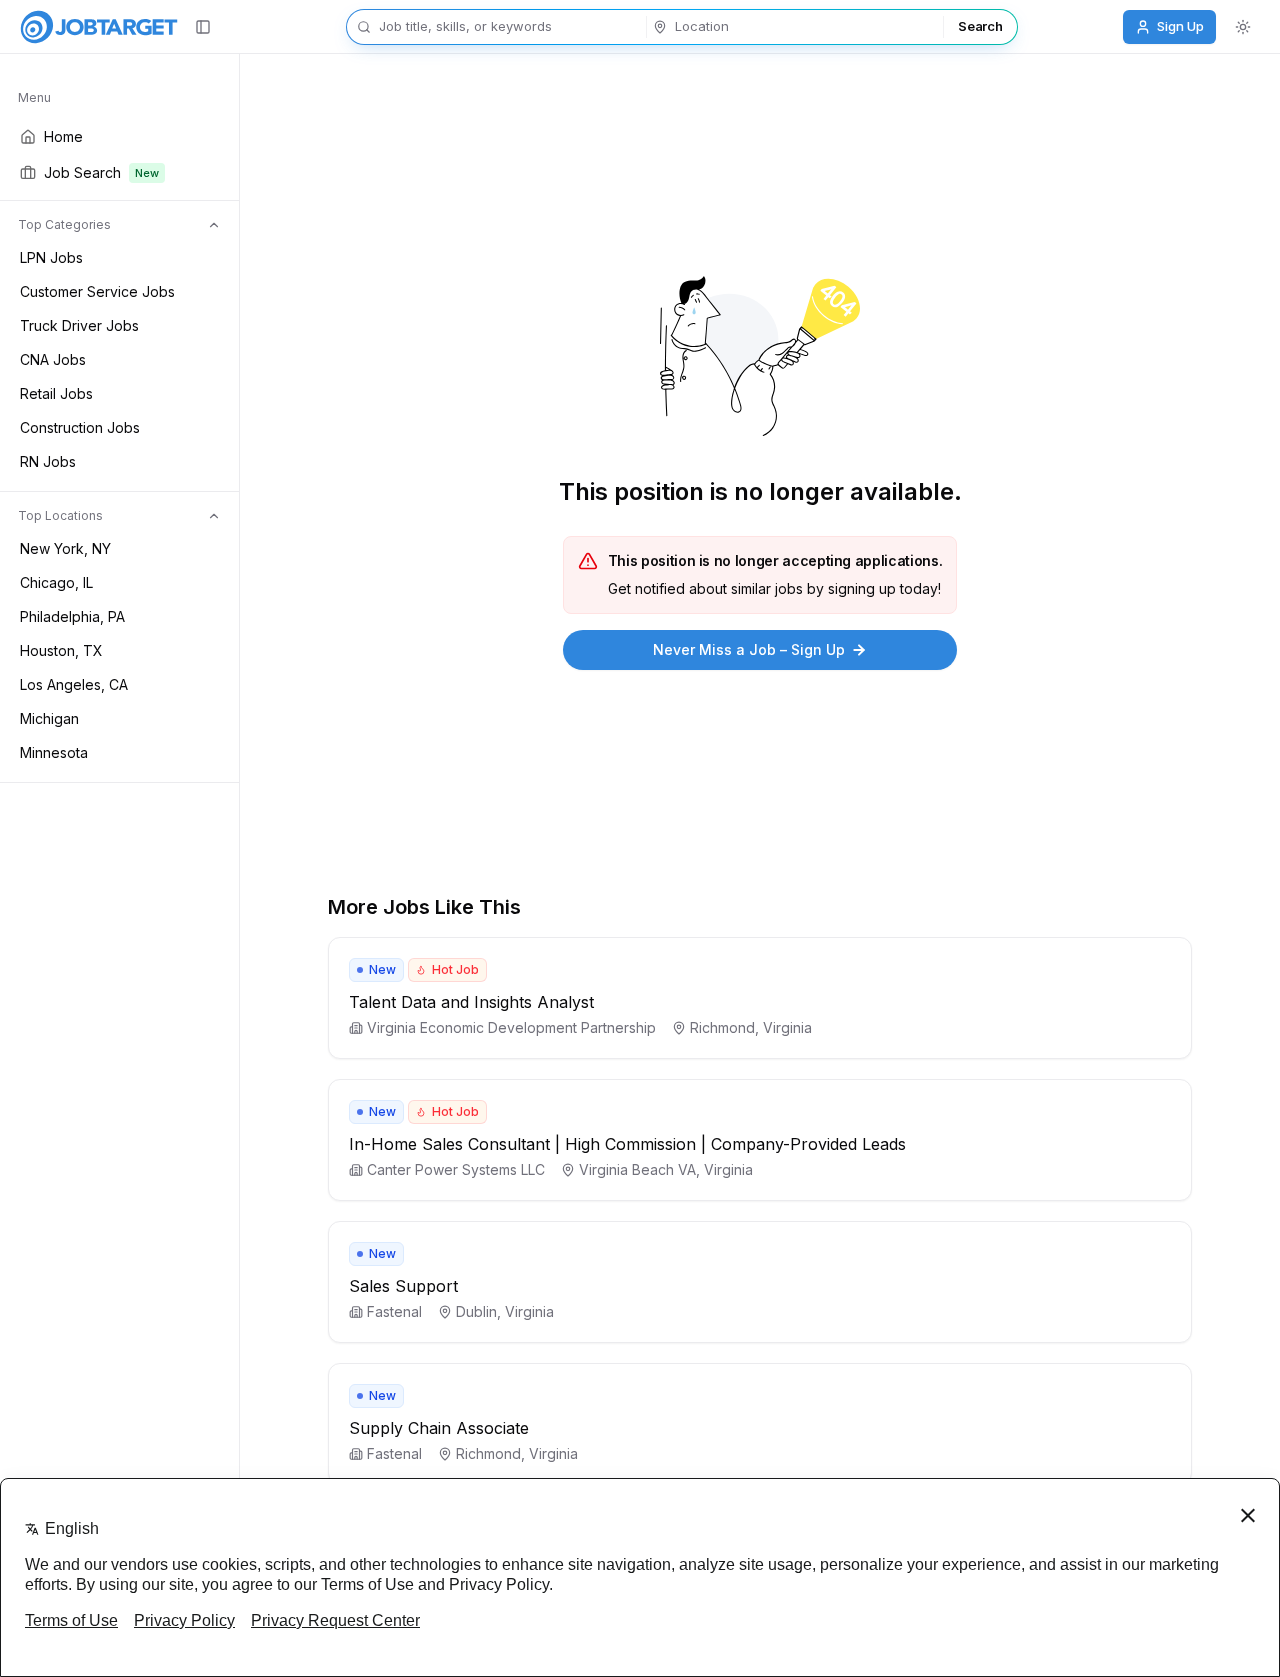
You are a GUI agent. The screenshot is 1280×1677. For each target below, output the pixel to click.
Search (980, 26)
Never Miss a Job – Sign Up (749, 649)
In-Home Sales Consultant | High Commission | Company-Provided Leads (627, 1144)
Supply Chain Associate (439, 1428)
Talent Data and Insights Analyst (471, 1002)
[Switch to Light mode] (1243, 27)
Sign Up (1180, 26)
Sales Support (403, 1286)
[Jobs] (99, 27)
